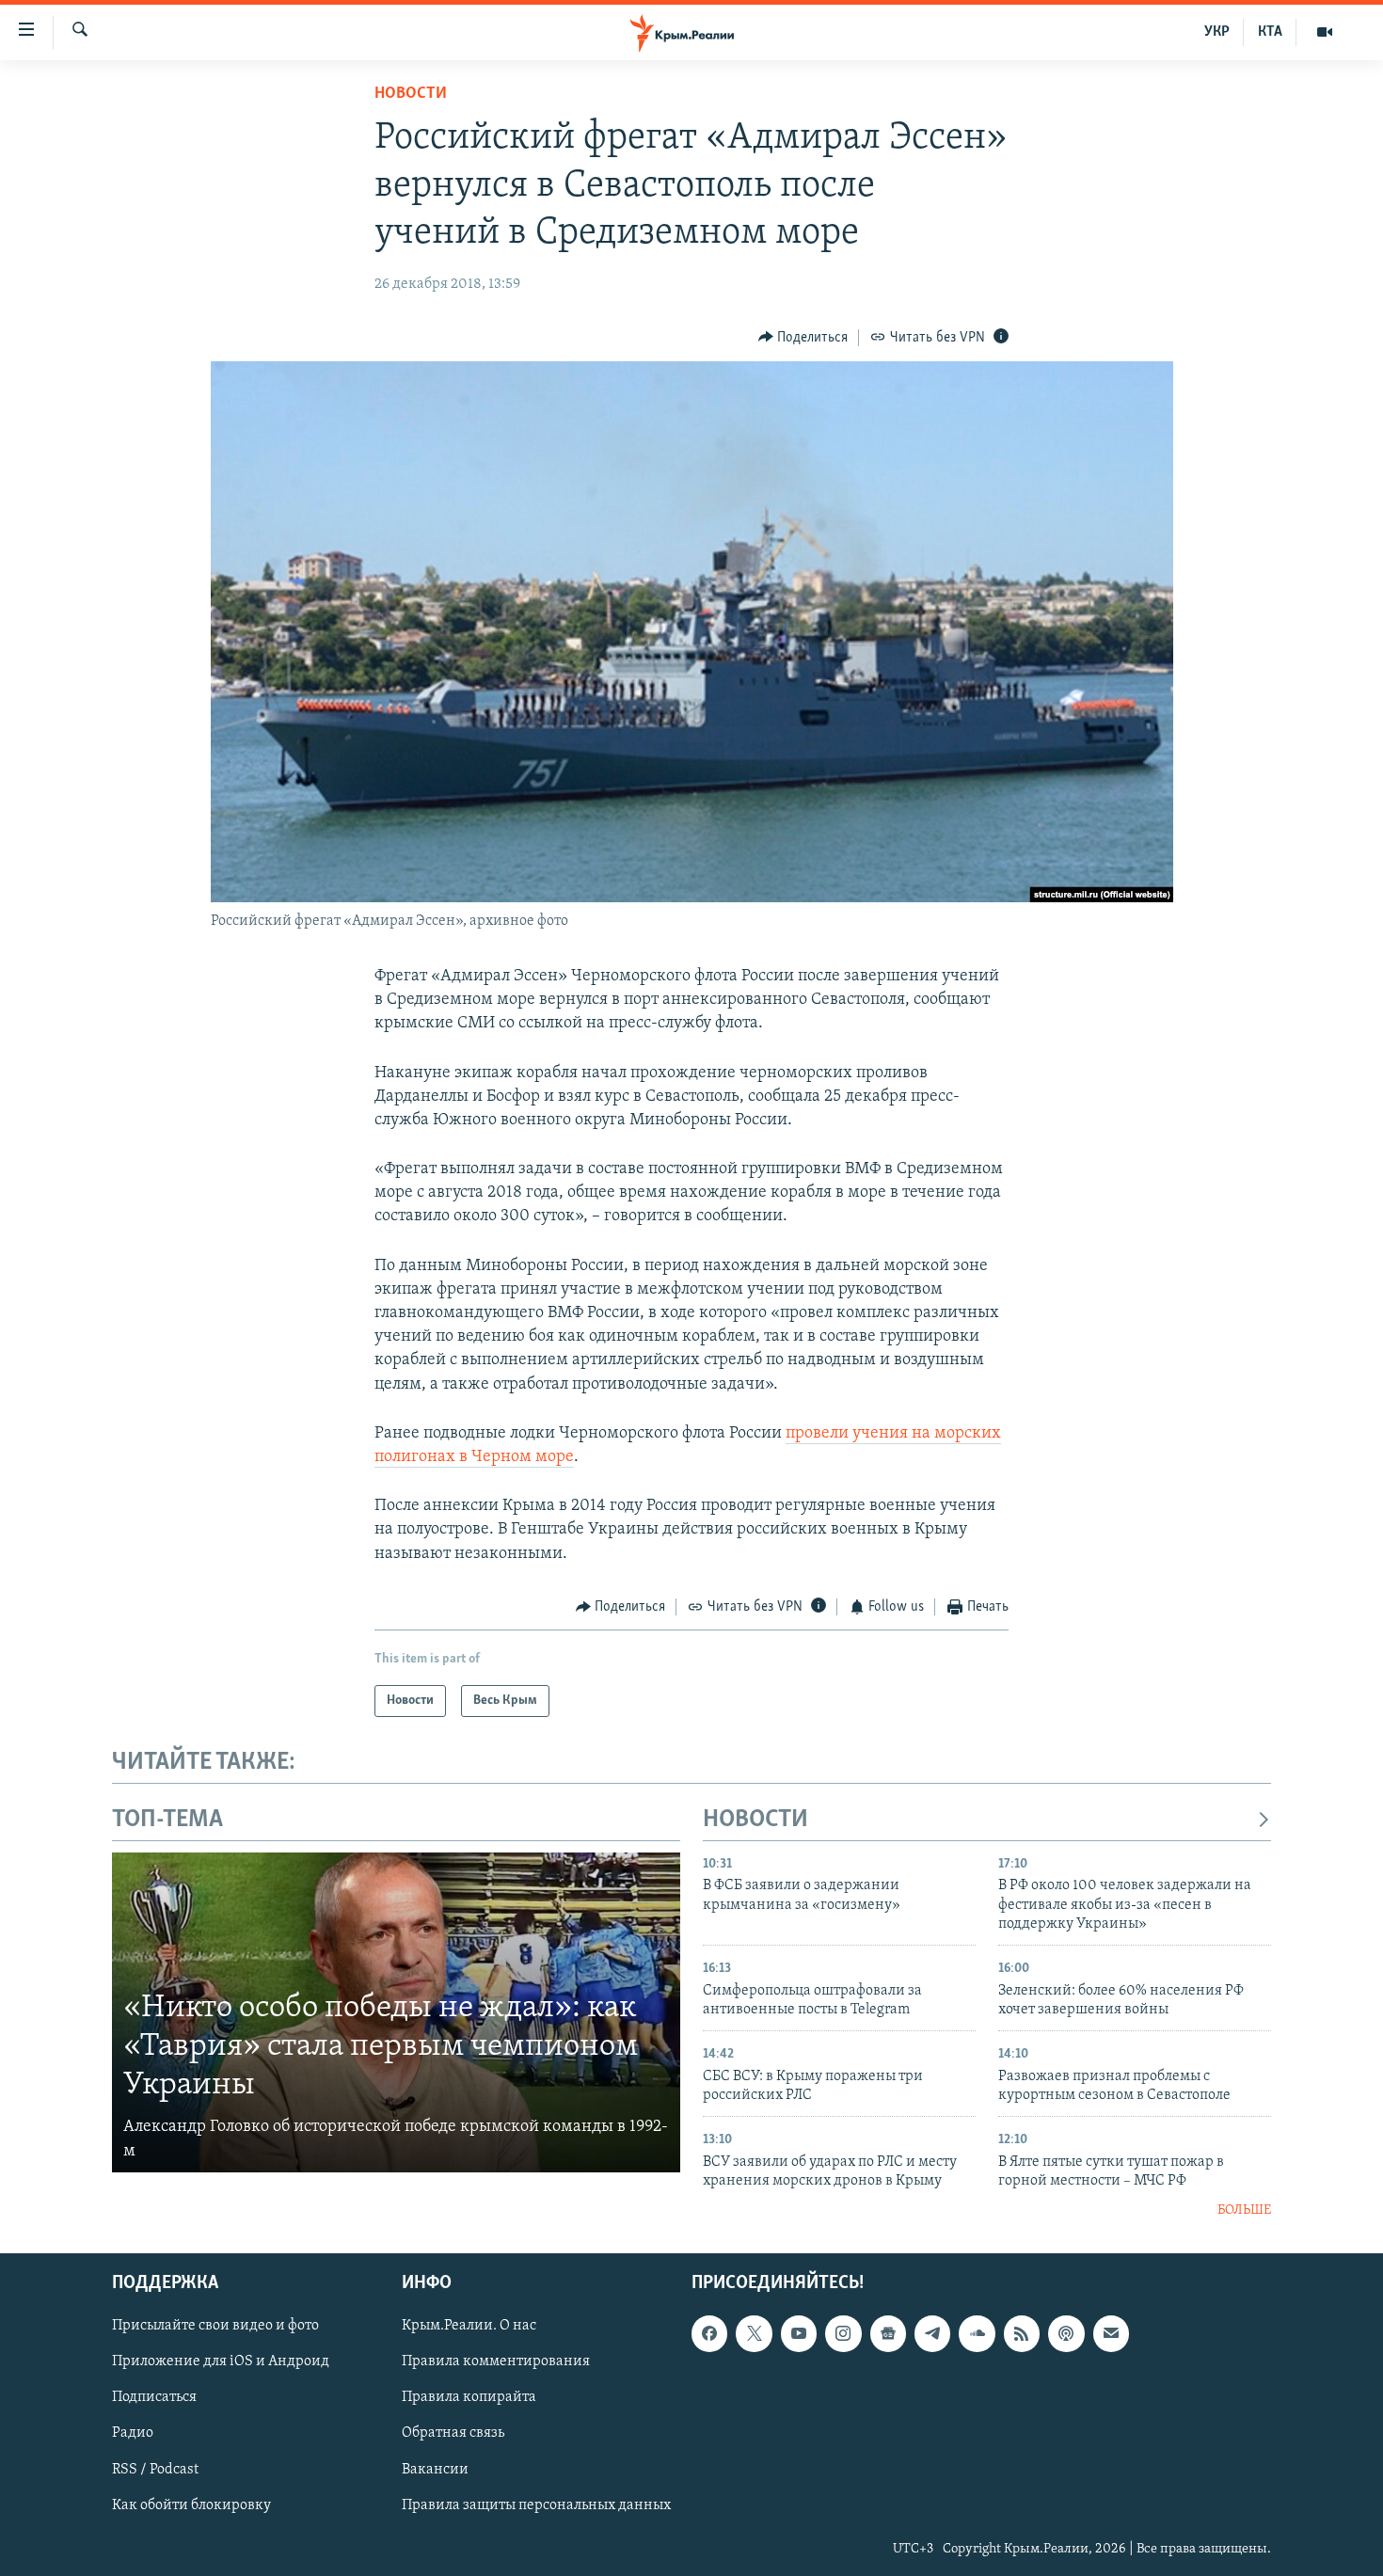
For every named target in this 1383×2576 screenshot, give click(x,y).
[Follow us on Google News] (888, 2333)
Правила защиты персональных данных (536, 2504)
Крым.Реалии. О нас (469, 2326)
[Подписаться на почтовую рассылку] (1111, 2333)
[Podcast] (1066, 2333)
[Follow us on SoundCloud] (977, 2333)
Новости (411, 94)
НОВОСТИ (755, 1820)
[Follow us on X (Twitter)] (754, 2333)
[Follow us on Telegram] (932, 2333)
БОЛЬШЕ (1244, 2210)
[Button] (803, 338)
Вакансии (435, 2469)
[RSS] (1022, 2333)
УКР (1217, 32)
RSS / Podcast (155, 2469)
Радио (133, 2433)
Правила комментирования (496, 2361)
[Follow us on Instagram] (843, 2333)
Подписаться (154, 2397)
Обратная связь (453, 2433)
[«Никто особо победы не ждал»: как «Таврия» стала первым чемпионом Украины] (396, 2012)
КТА (1270, 32)
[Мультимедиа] (1325, 32)
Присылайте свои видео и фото (215, 2326)
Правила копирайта (469, 2397)
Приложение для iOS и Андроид (221, 2361)
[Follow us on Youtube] (799, 2333)
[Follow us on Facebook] (709, 2333)
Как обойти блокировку (191, 2504)
